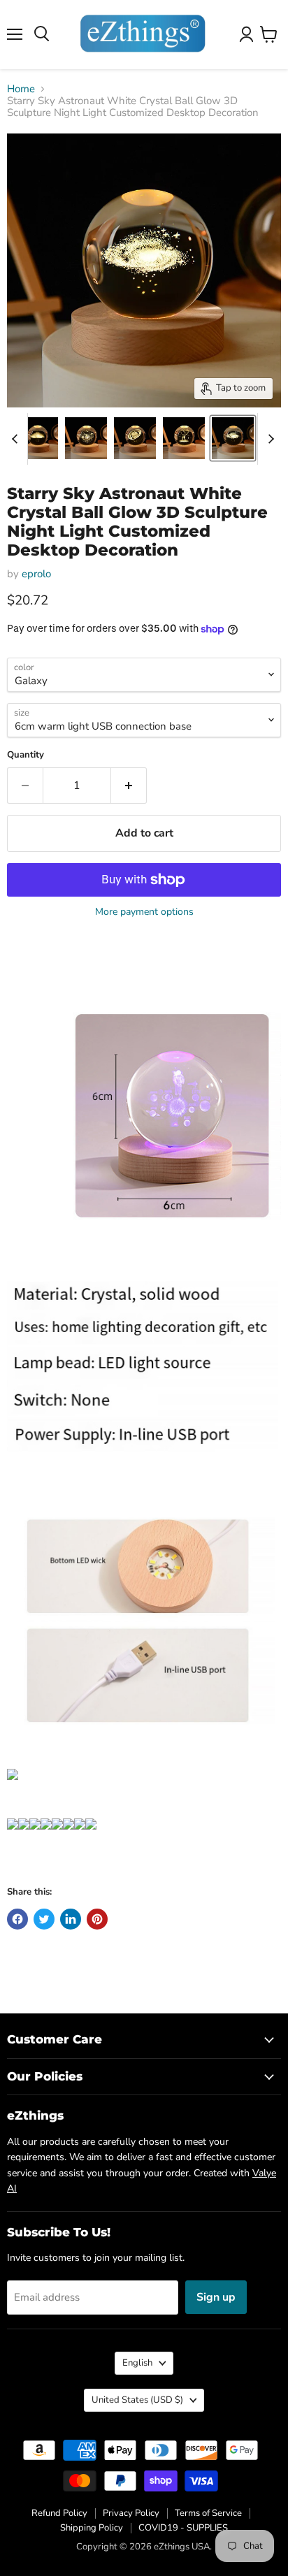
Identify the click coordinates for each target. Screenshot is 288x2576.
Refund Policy (59, 2513)
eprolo (36, 574)
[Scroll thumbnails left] (17, 439)
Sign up (216, 2297)
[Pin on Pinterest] (97, 1919)
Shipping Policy (92, 2528)
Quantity (26, 755)
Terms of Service (208, 2513)
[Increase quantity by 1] (129, 786)
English (137, 2363)
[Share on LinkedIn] (71, 1919)
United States (137, 2400)
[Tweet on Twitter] (44, 1919)
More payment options (144, 912)
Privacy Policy (131, 2513)
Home (21, 89)
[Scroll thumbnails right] (268, 439)
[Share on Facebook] (17, 1919)
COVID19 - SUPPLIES (183, 2528)
